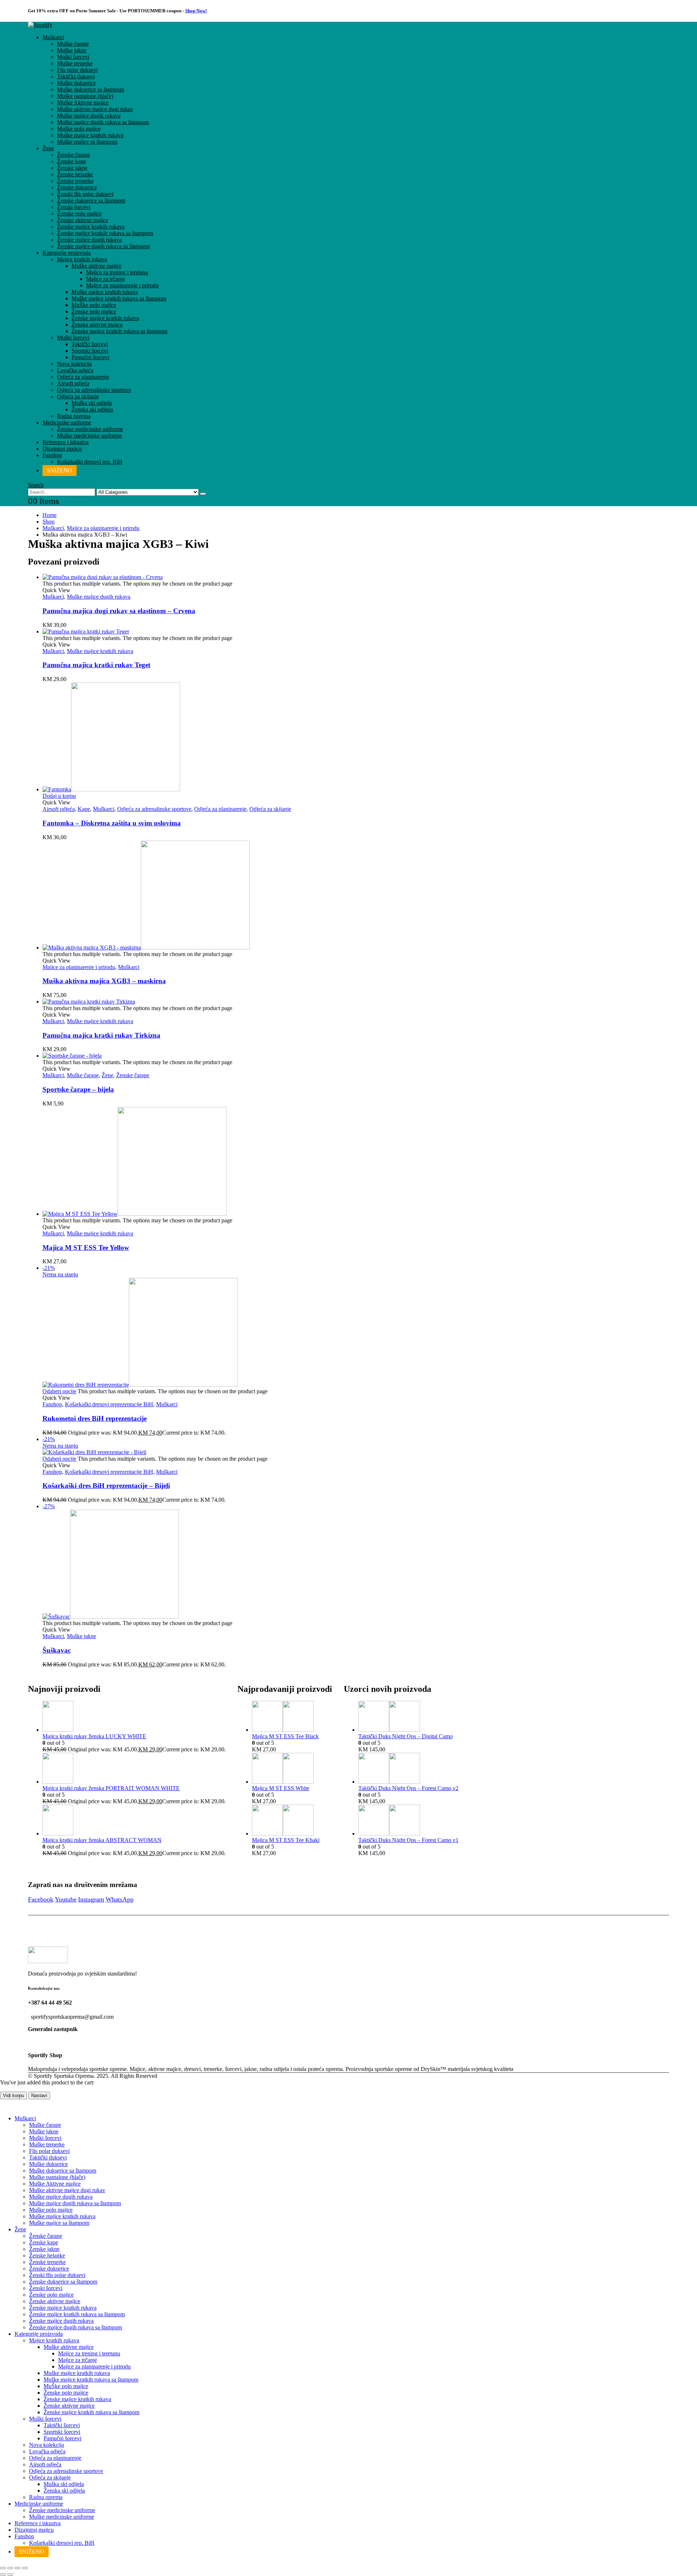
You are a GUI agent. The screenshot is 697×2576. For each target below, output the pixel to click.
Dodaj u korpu (59, 796)
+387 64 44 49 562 (50, 2003)
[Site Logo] (40, 25)
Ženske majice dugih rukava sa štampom (103, 246)
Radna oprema (74, 416)
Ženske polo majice (79, 214)
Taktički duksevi (76, 76)
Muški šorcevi (73, 57)
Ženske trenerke (75, 181)
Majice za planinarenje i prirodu (122, 285)
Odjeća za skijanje (78, 396)
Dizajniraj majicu (62, 449)
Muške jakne (72, 50)
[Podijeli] (17, 2568)
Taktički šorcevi (90, 344)
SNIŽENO (60, 470)
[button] (36, 485)
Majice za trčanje (105, 279)
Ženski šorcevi (74, 207)
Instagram (91, 1899)
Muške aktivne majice (97, 266)
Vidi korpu (13, 2095)
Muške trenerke (75, 63)
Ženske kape (72, 161)
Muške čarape (73, 44)
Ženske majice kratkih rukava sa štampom (105, 233)
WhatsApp (120, 1899)
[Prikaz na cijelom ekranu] (10, 2568)
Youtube (66, 1899)
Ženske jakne (72, 168)
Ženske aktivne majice (83, 220)
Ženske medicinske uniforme (90, 429)
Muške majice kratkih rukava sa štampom (119, 298)
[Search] (203, 494)
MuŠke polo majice (94, 305)
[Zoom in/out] (3, 2568)
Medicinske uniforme (67, 423)
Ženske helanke (75, 174)
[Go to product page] (356, 577)
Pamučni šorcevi (90, 357)
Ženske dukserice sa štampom (91, 200)
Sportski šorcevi (90, 351)
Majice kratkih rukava (82, 259)
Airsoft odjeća (73, 383)
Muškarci (53, 37)
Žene (48, 148)
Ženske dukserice (77, 187)
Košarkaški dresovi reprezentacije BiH (109, 1404)
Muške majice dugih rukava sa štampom (103, 122)
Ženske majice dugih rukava (89, 240)
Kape (84, 809)
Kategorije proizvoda (67, 253)
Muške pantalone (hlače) (85, 96)
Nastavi (39, 2095)
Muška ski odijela (92, 403)
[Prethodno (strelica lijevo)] (3, 2575)
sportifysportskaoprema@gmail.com (72, 2017)
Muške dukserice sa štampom (91, 89)
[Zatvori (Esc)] (25, 2568)
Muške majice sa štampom (87, 142)
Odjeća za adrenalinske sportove (94, 390)
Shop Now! (196, 11)
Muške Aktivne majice (83, 102)
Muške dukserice (76, 83)
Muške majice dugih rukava (89, 116)
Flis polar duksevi (77, 70)
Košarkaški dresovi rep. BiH (90, 462)
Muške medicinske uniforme (89, 436)
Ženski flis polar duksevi (85, 194)
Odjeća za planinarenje (83, 377)
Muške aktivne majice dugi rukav (95, 109)
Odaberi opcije (59, 1391)
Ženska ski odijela (92, 409)
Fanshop (52, 455)
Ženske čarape (74, 155)
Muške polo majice (79, 129)
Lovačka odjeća (75, 370)
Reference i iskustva (66, 442)
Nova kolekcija (74, 364)
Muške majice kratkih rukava (90, 135)
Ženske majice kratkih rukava (91, 227)
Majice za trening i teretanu (117, 272)
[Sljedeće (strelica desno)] (10, 2575)
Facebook (41, 1899)
